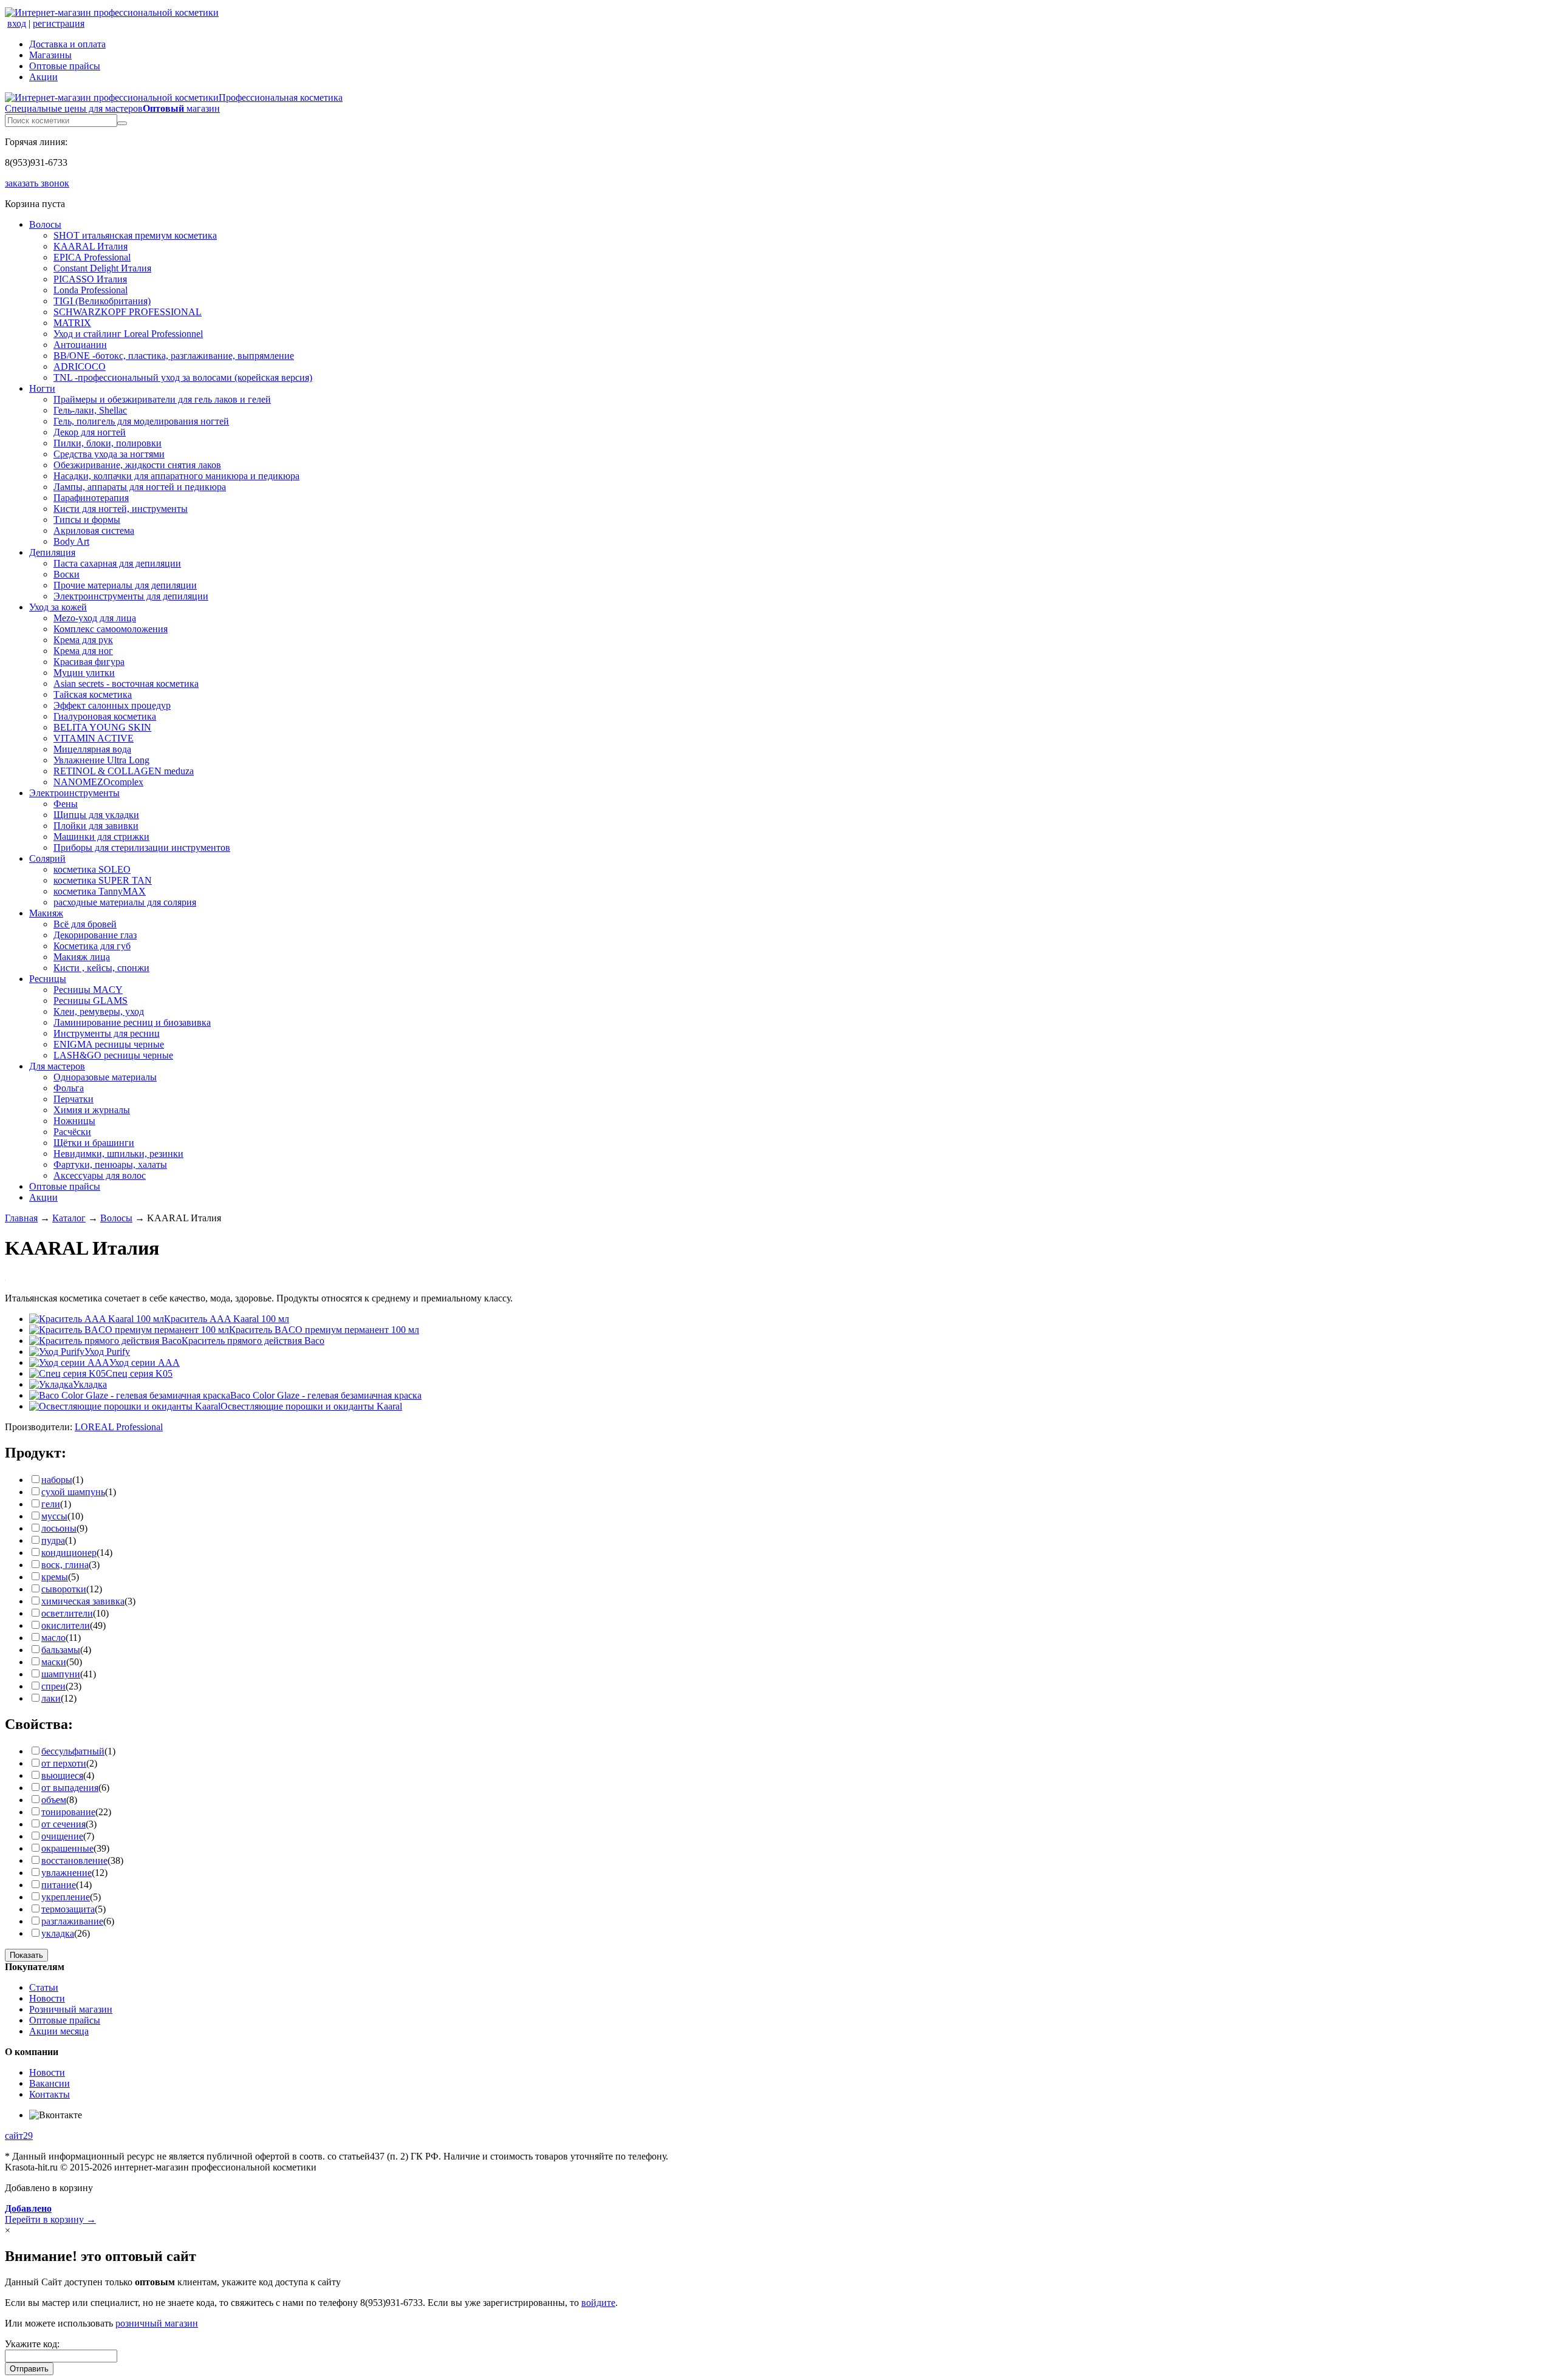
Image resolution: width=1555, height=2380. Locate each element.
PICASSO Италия (90, 279)
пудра (53, 1540)
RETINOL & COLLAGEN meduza (124, 771)
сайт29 (19, 2136)
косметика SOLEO (92, 869)
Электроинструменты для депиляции (131, 596)
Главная (21, 1218)
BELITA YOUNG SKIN (102, 727)
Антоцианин (80, 345)
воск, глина (65, 1565)
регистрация (59, 23)
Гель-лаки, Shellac (90, 410)
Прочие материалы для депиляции (125, 585)
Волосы (45, 224)
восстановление (74, 1860)
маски (54, 1662)
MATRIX (72, 323)
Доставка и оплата (67, 44)
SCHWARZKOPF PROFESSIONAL (128, 312)
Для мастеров (57, 1066)
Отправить (29, 2369)
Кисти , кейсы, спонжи (101, 968)
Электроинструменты (74, 793)
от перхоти (64, 1763)
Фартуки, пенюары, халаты (110, 1164)
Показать (26, 1955)
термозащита (68, 1909)
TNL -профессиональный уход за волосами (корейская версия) (183, 377)
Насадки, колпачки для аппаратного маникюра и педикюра (176, 476)
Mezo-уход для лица (95, 618)
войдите (598, 2303)
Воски (67, 574)
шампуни (61, 1674)
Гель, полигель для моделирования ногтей (141, 421)
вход (17, 23)
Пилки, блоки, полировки (108, 443)
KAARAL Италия (91, 246)
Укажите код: (32, 2344)
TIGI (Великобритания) (102, 301)
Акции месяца (59, 2031)
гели (51, 1504)
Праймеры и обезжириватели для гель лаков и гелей (162, 399)
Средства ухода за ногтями (109, 454)
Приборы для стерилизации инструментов (142, 847)
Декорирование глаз (95, 935)
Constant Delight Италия (102, 268)
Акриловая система (94, 530)
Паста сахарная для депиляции (117, 563)
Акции (43, 77)
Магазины (50, 55)
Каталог (69, 1218)
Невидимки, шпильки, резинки (118, 1154)
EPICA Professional (92, 257)
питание (59, 1885)
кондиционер (69, 1553)
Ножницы (74, 1121)
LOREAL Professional (119, 1427)
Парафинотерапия (91, 498)
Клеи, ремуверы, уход (99, 1011)
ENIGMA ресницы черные (109, 1044)
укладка (58, 1933)
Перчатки (73, 1099)
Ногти (42, 388)
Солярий (47, 858)
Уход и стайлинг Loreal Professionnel (128, 334)
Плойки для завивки (96, 826)
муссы (54, 1516)
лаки (51, 1698)
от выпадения (70, 1788)
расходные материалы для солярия (125, 902)
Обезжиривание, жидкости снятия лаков (137, 465)
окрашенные (67, 1848)
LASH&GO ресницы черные (113, 1055)
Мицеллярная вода (92, 749)
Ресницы (48, 979)
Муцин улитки (84, 673)
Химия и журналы (92, 1110)
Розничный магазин (71, 2009)
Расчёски (72, 1132)
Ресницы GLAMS (91, 1001)
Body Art (71, 541)
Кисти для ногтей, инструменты (121, 509)
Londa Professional (91, 290)
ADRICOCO (80, 367)
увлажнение (67, 1873)
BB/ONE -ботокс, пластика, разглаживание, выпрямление (174, 356)
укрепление (66, 1897)
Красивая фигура (89, 662)
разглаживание (72, 1921)
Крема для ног (83, 651)
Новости (47, 1998)
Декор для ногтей (90, 432)
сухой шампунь (73, 1492)
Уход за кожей (58, 607)
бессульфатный (73, 1751)
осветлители (67, 1613)
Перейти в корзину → (50, 2214)
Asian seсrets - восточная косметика (126, 684)
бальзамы (61, 1650)
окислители (66, 1625)
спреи (53, 1686)
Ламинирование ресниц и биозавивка (132, 1022)
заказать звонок (37, 183)
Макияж (46, 913)
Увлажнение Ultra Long (101, 760)
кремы (55, 1577)
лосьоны (59, 1528)
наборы (57, 1480)
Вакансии (50, 2083)
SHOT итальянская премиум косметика (135, 235)
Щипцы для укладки (96, 815)
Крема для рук (83, 640)
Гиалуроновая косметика (105, 716)
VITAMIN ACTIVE (94, 738)
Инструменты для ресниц (107, 1033)
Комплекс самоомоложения (111, 629)
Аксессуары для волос (100, 1175)
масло (53, 1638)
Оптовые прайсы (65, 66)
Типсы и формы (87, 520)
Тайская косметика (93, 694)
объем (54, 1800)
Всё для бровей (85, 924)
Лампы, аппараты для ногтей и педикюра (140, 487)
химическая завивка (83, 1601)
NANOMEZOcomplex (98, 782)
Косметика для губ (92, 946)
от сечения (63, 1824)
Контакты (50, 2094)
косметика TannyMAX (100, 891)
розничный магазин (157, 2323)
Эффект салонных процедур (112, 705)
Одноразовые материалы (105, 1077)
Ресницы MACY (88, 990)
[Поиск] (122, 123)
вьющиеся (62, 1775)
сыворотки (64, 1589)
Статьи (44, 1987)
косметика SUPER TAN (103, 880)
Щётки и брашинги (94, 1143)
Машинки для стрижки (101, 837)
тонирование (68, 1812)
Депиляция (52, 552)
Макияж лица (82, 957)
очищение (62, 1836)
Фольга (69, 1088)
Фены (66, 804)
